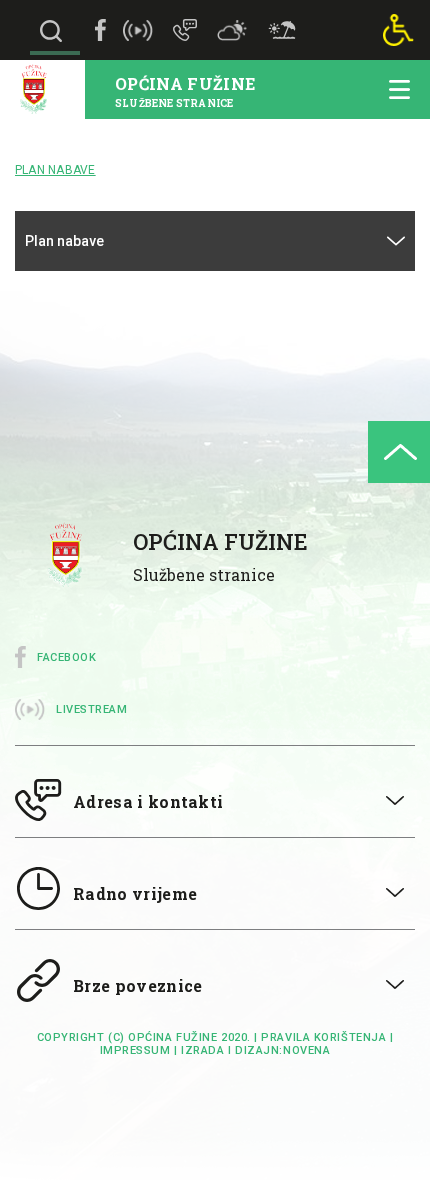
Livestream (92, 709)
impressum (135, 1050)
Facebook (66, 657)
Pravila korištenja (323, 1037)
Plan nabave (64, 241)
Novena (306, 1050)
